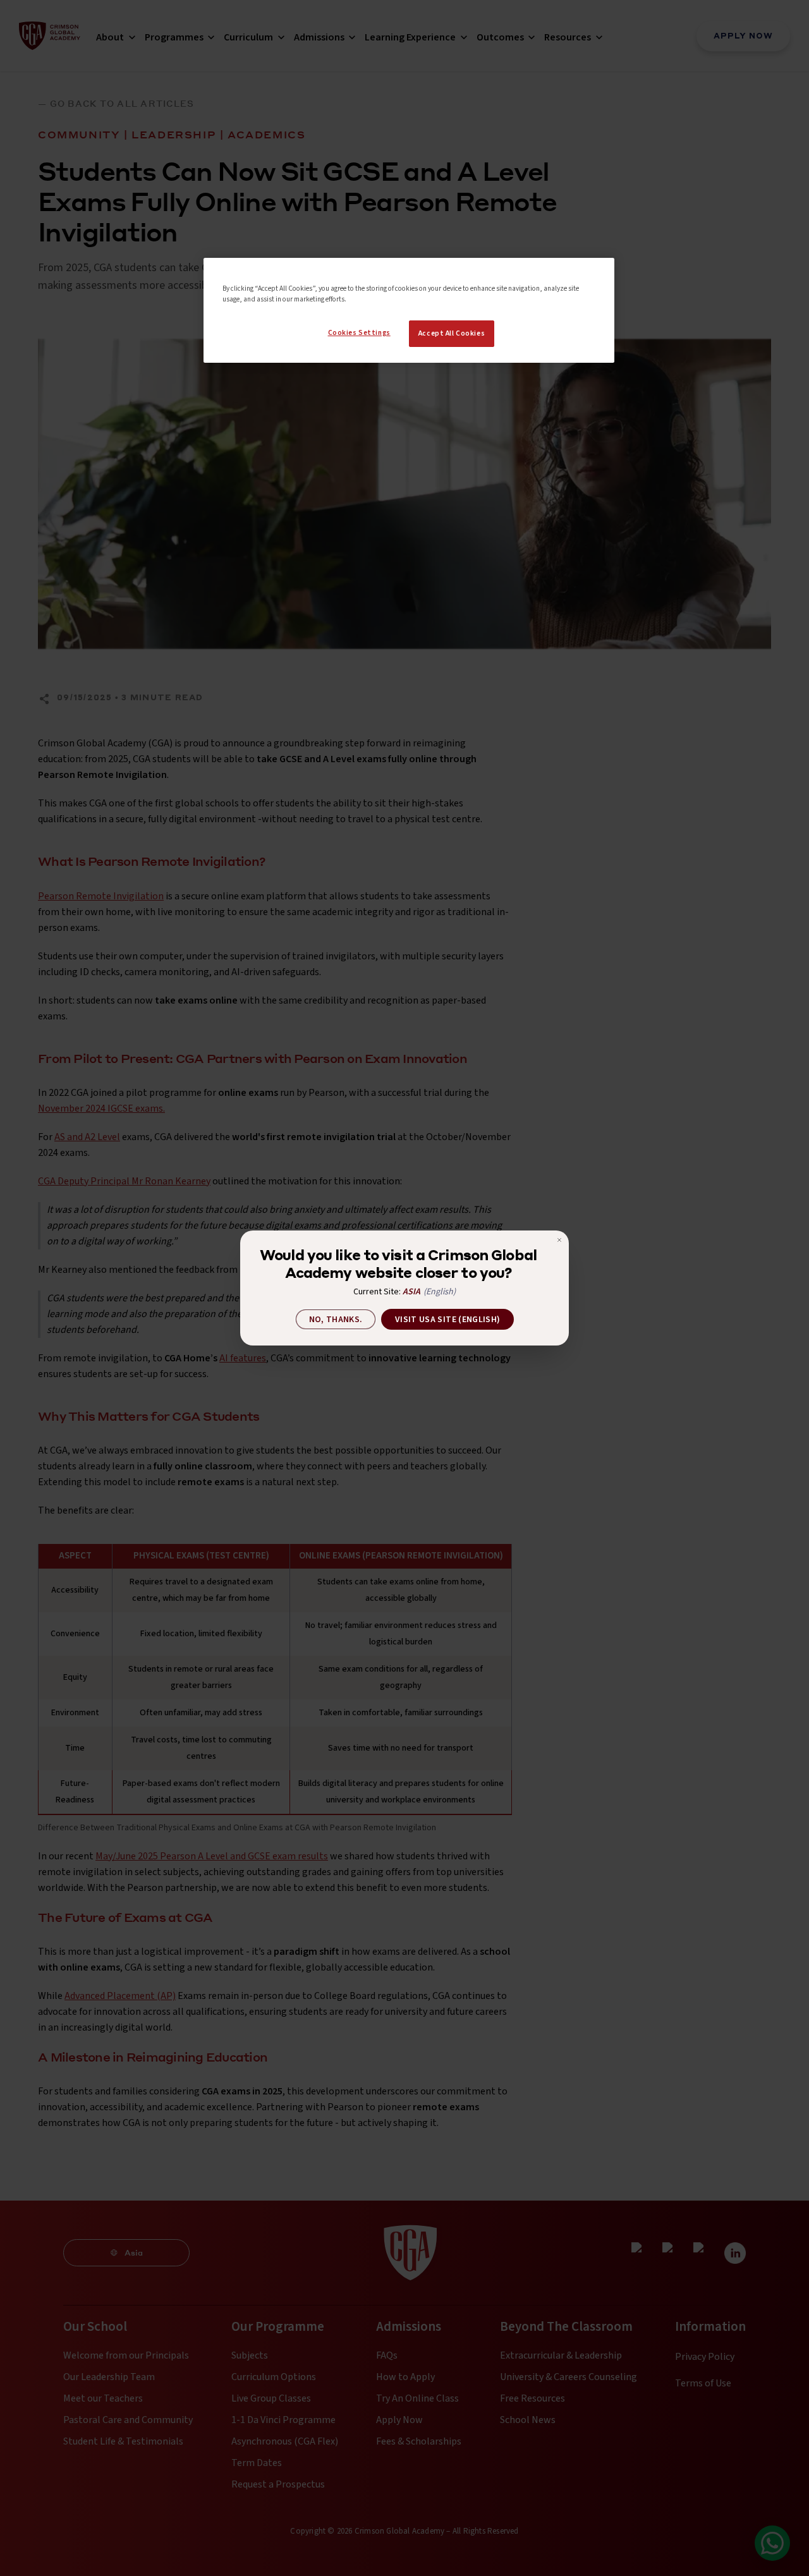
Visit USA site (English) (447, 1320)
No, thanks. (336, 1320)
